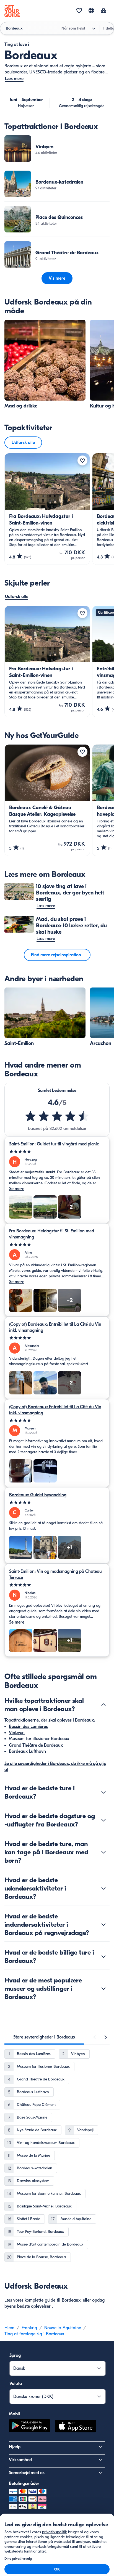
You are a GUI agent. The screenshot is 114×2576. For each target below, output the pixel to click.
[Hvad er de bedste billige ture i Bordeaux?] (103, 1957)
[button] (57, 149)
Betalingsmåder (24, 2484)
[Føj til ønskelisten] (82, 460)
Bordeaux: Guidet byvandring (38, 1495)
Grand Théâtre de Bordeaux (36, 1745)
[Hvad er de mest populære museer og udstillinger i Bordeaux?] (103, 1989)
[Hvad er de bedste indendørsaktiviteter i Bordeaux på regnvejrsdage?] (103, 1924)
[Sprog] (91, 10)
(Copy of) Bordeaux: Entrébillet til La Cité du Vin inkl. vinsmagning (55, 1327)
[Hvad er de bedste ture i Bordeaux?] (103, 1792)
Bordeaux (71, 2300)
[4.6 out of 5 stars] (57, 1116)
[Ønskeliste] (79, 11)
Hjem (9, 2328)
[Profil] (103, 11)
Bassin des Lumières (28, 1727)
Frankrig (29, 2328)
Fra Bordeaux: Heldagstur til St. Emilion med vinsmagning (52, 1234)
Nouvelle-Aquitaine (63, 2328)
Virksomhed (20, 2460)
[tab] (44, 2037)
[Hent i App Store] (76, 2427)
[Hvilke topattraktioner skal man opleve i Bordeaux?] (103, 1705)
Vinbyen (17, 1733)
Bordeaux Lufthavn (27, 1751)
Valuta (16, 2384)
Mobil (14, 2414)
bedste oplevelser (34, 2306)
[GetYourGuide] (12, 11)
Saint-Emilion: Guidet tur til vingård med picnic (54, 1144)
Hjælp (15, 2447)
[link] (57, 149)
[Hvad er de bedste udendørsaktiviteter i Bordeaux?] (103, 1888)
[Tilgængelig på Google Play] (30, 2427)
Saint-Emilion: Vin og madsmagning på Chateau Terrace (55, 1574)
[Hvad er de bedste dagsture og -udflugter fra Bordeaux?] (103, 1820)
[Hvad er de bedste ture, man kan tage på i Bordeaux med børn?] (103, 1852)
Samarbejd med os (27, 2473)
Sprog (15, 2355)
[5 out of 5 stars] (57, 1152)
